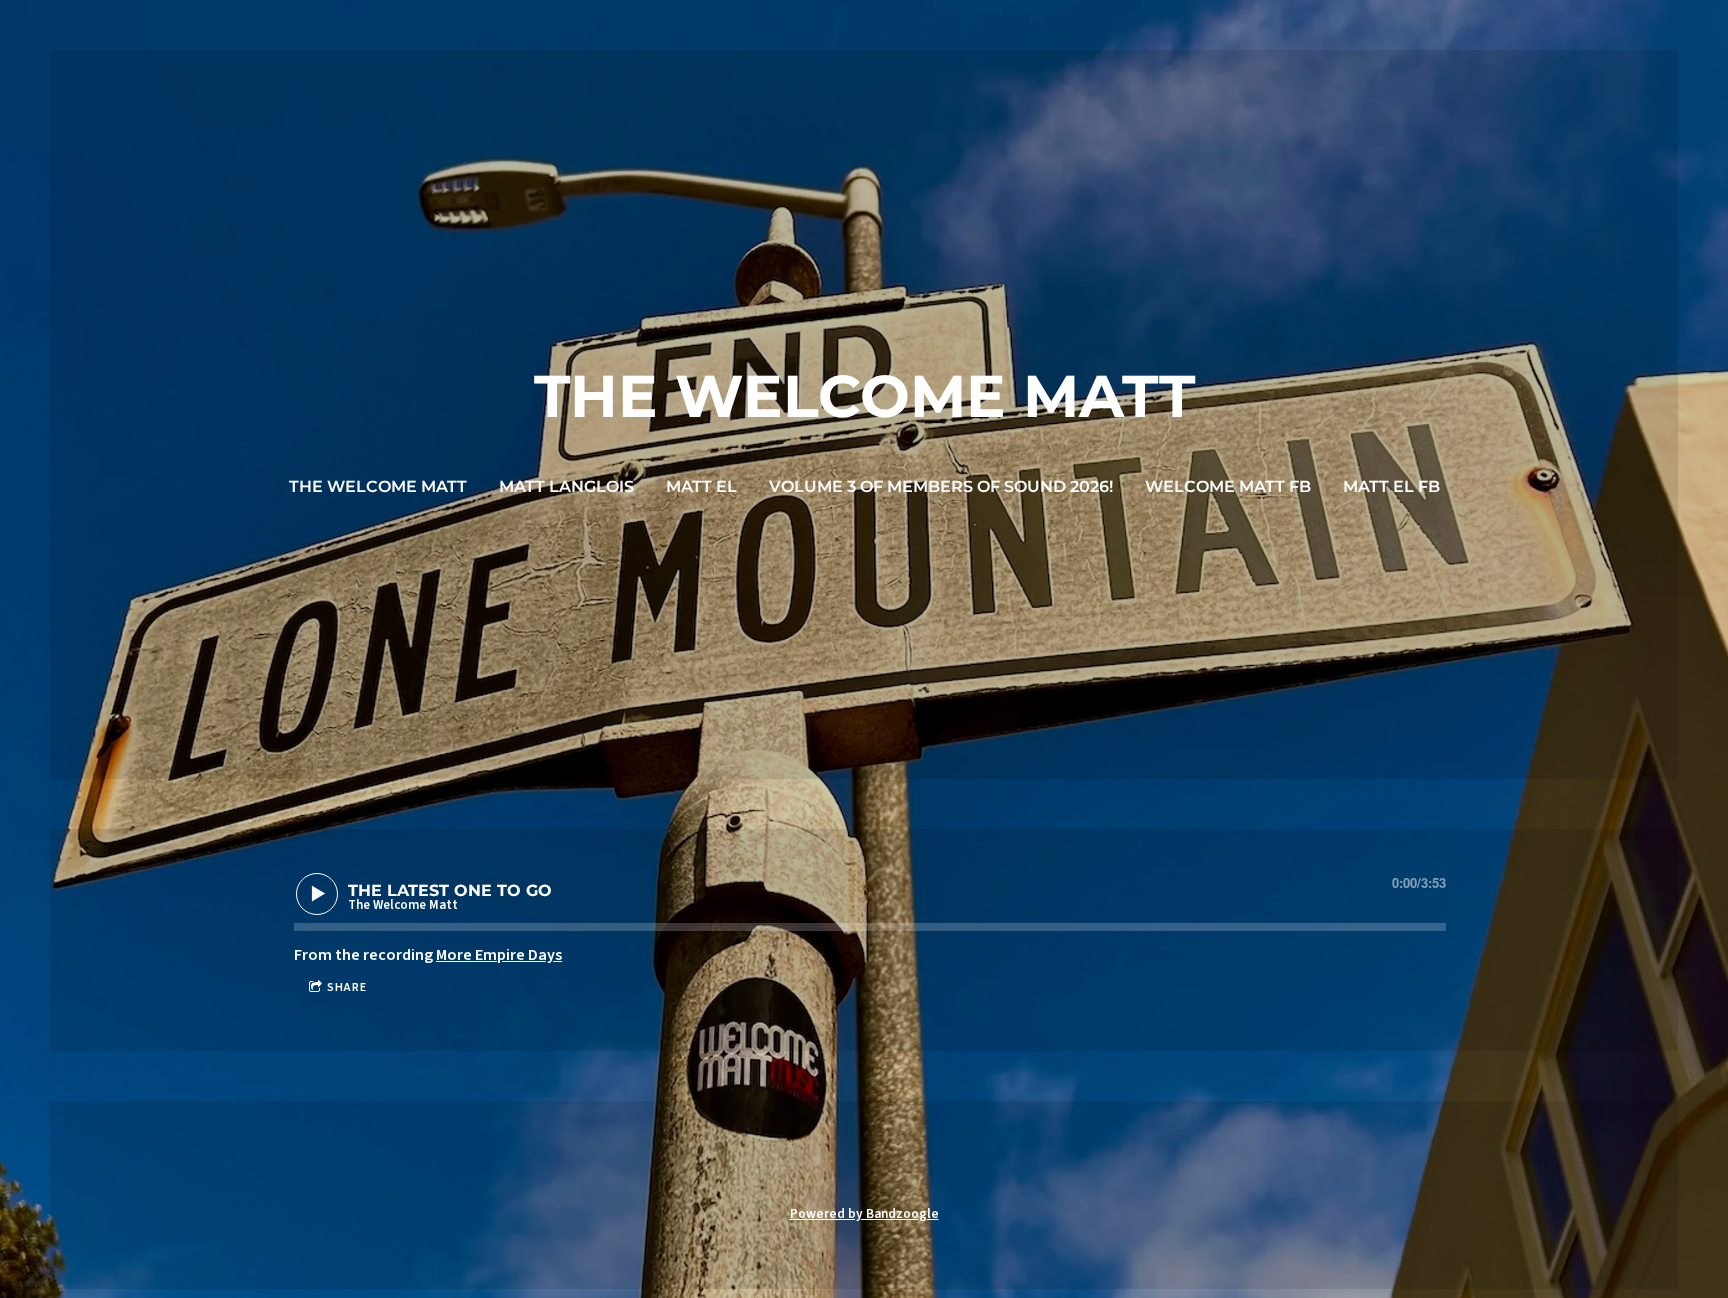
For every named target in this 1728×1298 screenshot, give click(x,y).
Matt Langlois (566, 486)
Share (347, 987)
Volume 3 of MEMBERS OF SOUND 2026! (941, 486)
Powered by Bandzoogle (864, 1213)
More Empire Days (499, 955)
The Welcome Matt (378, 486)
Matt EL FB (1391, 486)
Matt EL (701, 486)
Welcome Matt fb (1228, 486)
